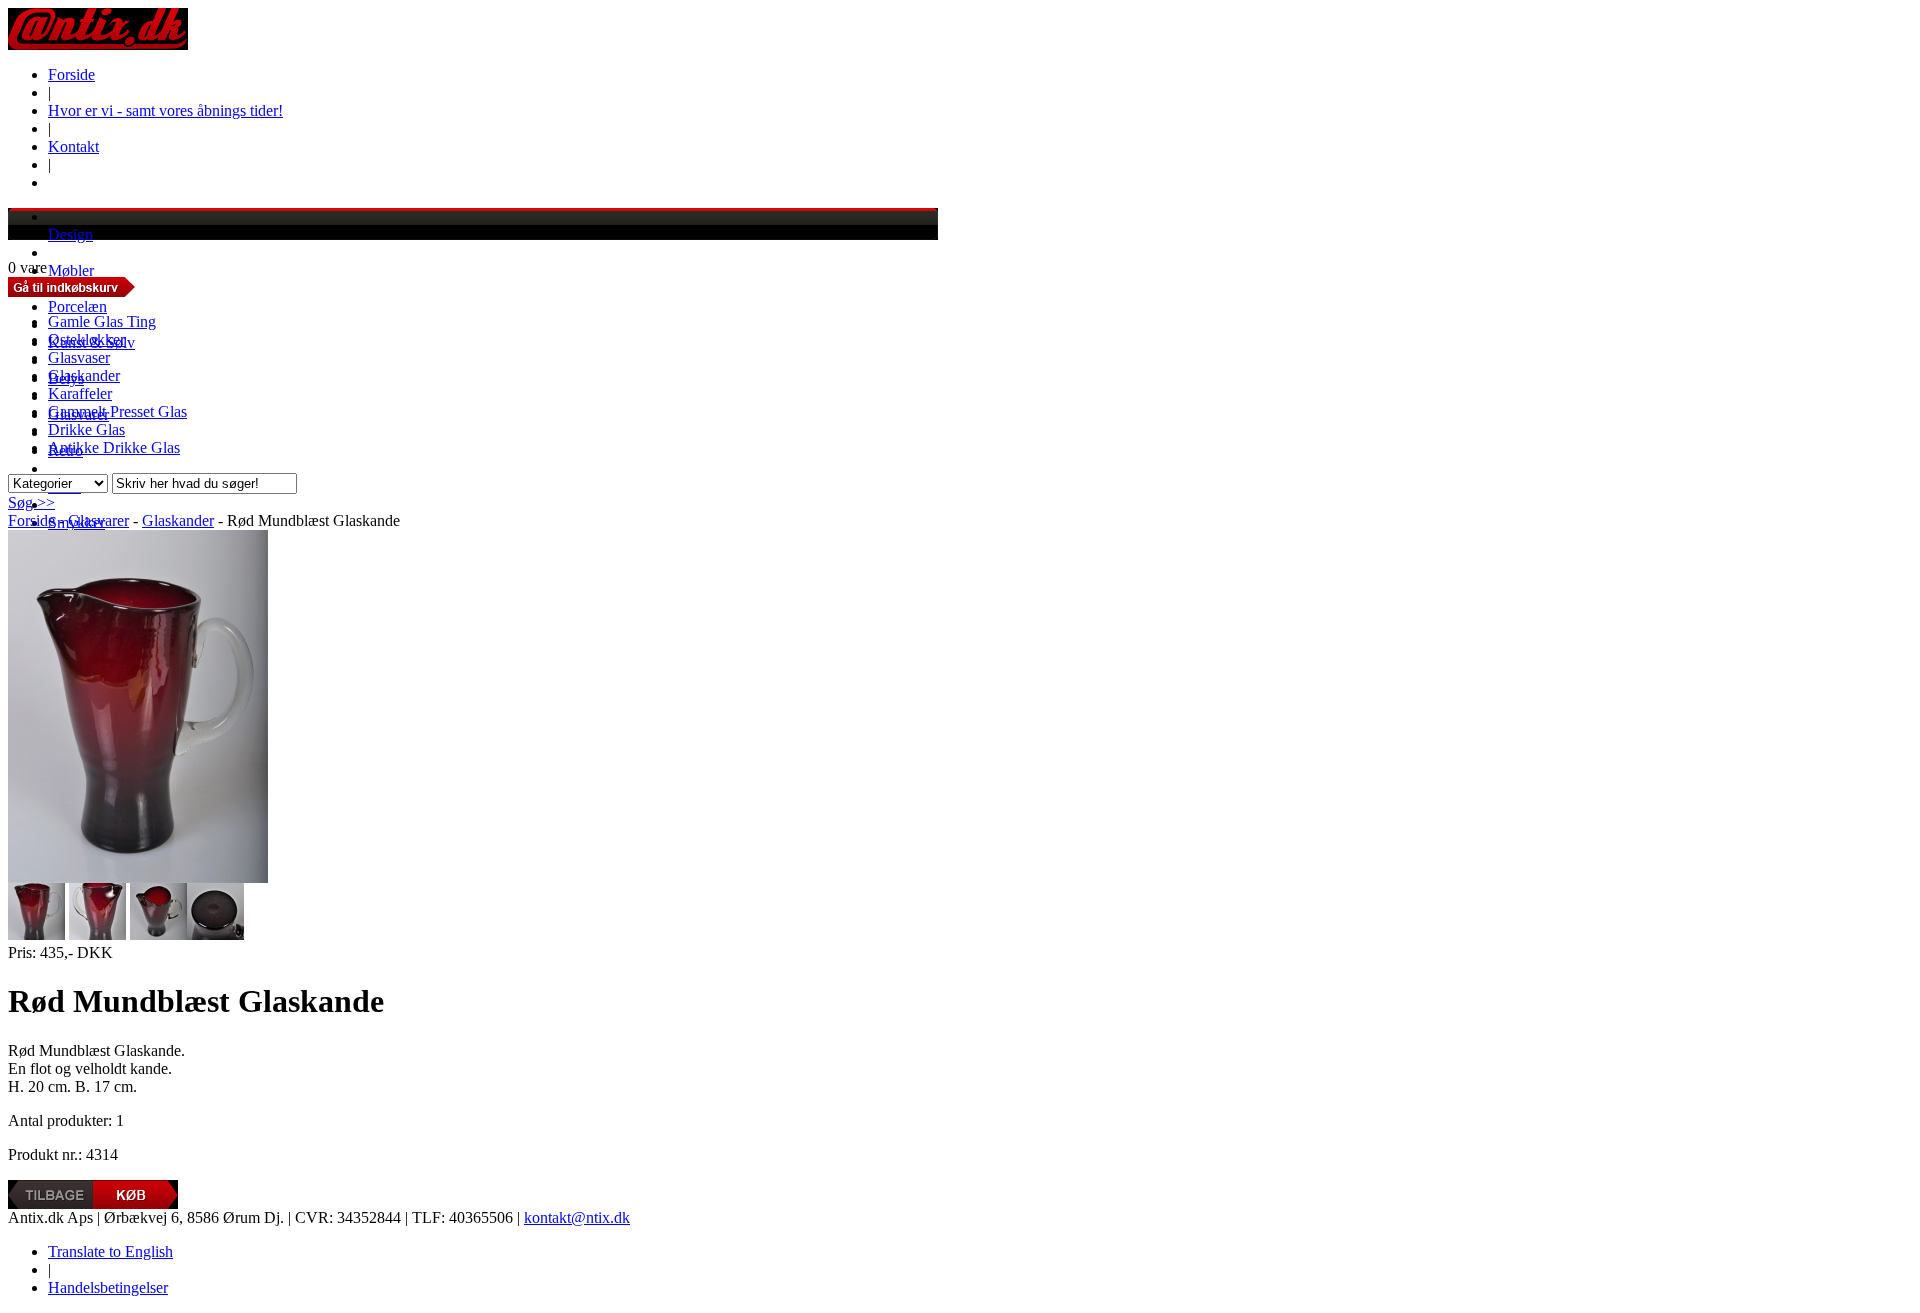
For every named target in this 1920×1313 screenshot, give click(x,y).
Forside (71, 74)
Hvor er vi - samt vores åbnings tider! (165, 110)
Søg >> (31, 502)
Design (70, 234)
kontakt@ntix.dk (577, 1217)
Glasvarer (98, 520)
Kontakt (73, 146)
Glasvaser (79, 357)
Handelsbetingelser (108, 1287)
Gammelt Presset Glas (117, 411)
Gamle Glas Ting (102, 321)
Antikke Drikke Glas (114, 447)
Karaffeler (80, 393)
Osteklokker (86, 339)
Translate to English (110, 1251)
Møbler (71, 270)
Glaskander (84, 375)
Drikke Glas (86, 429)
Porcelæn (77, 306)
